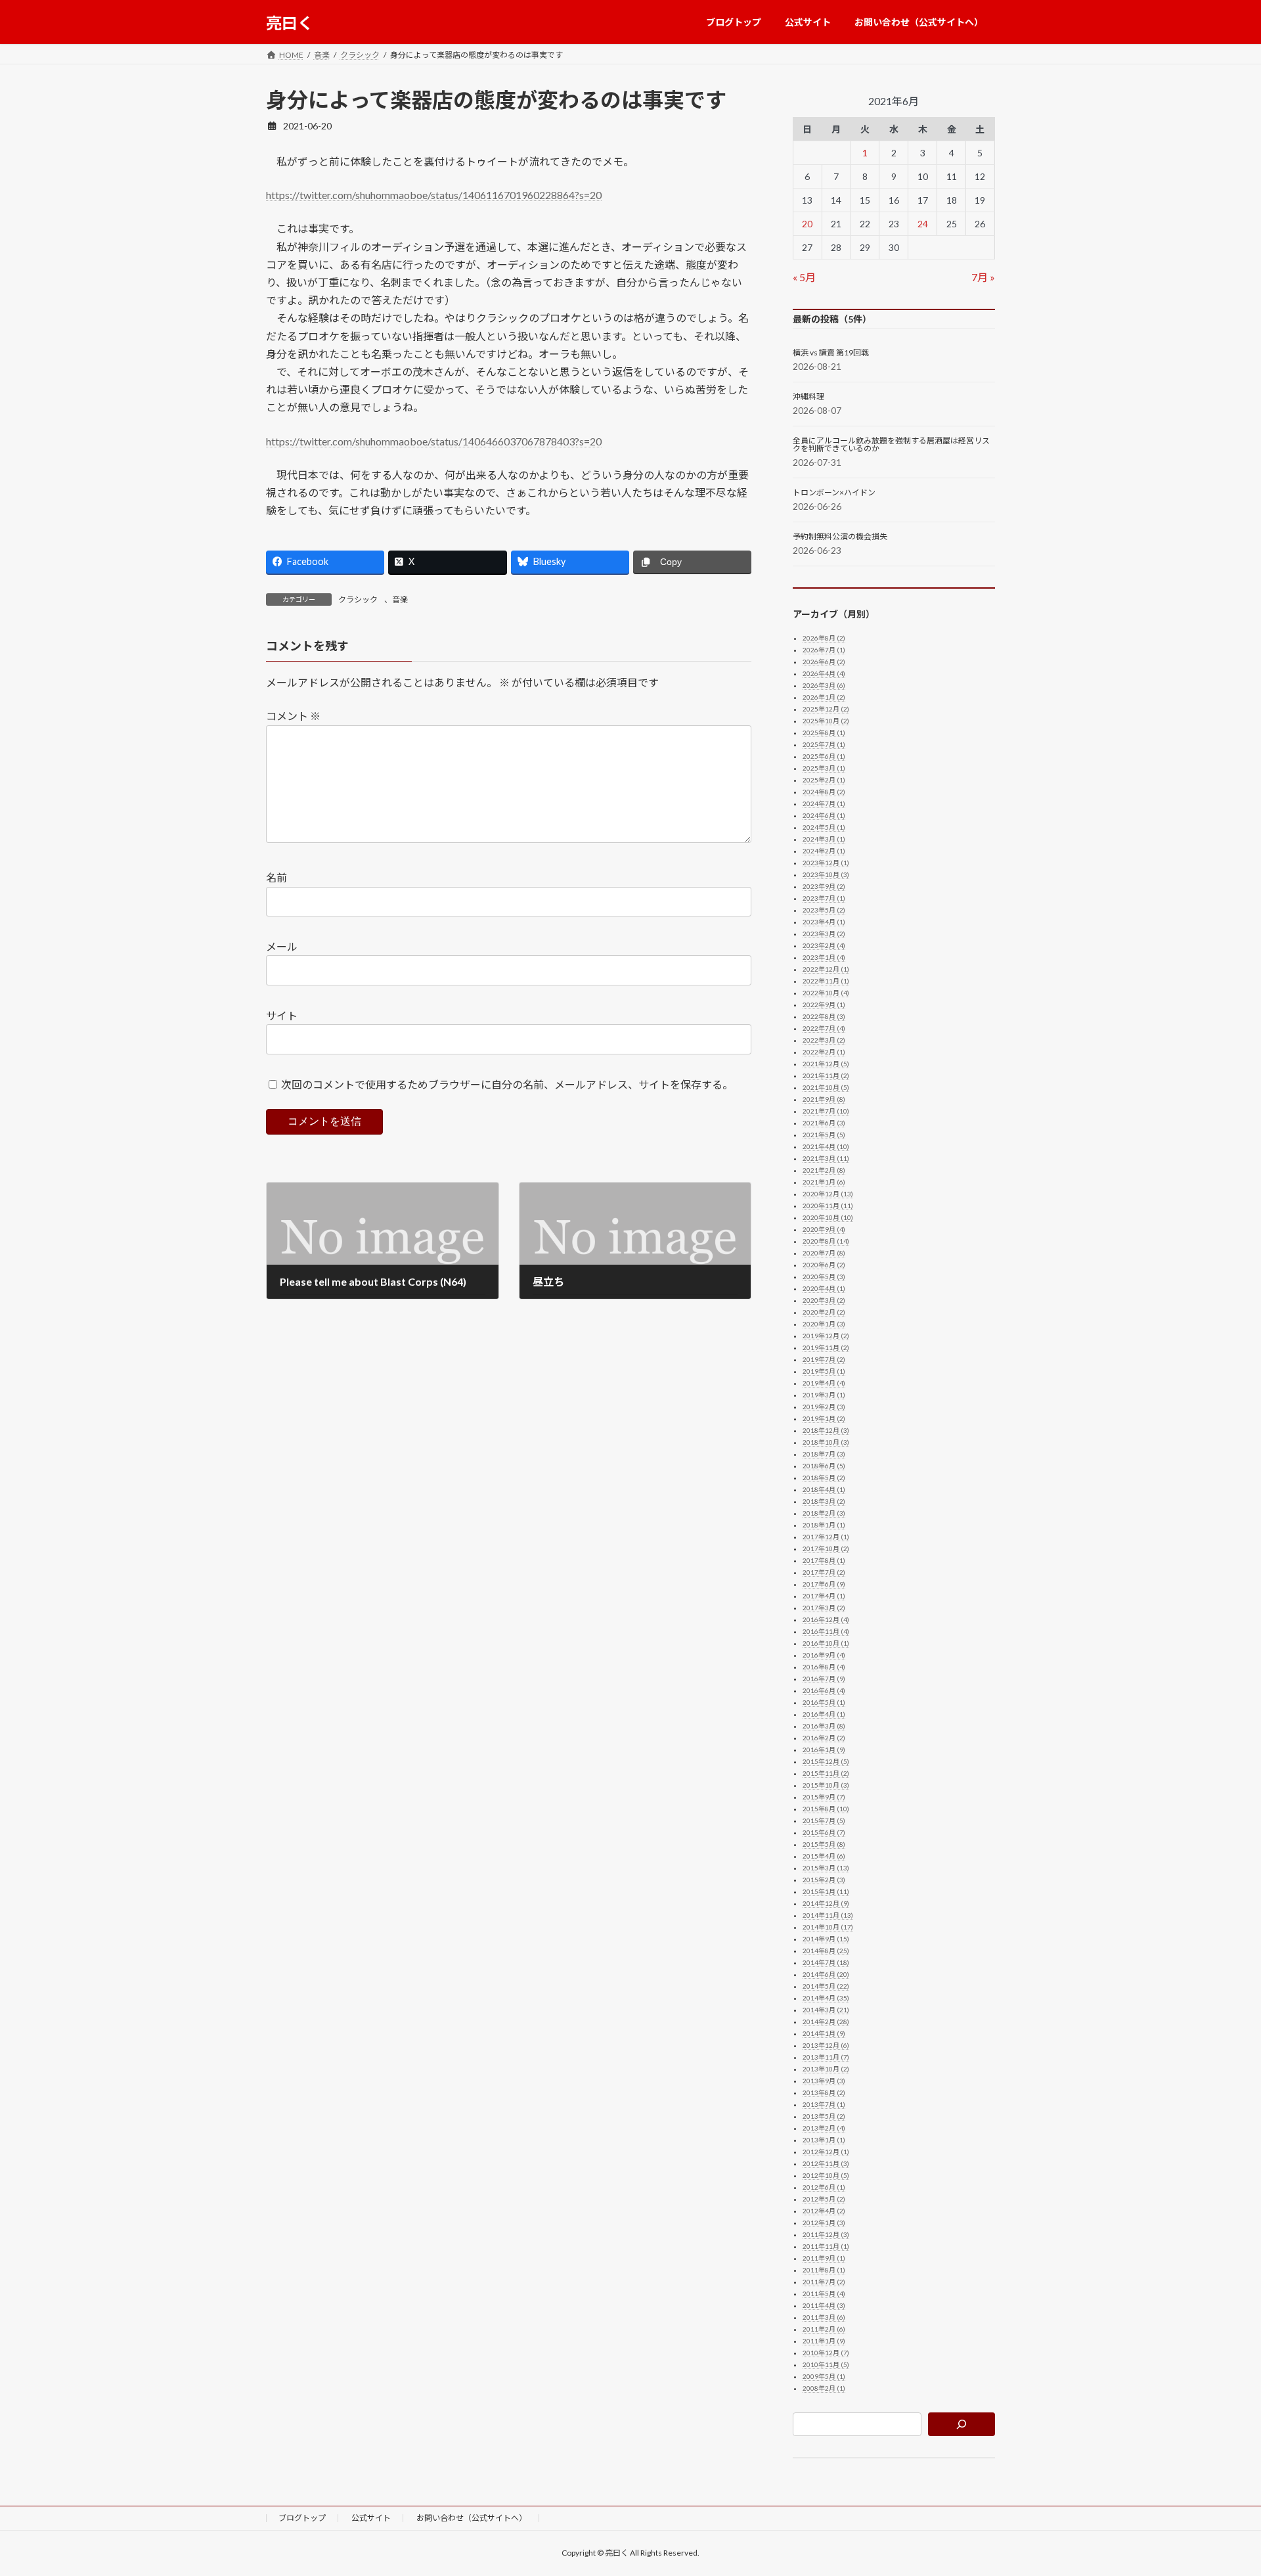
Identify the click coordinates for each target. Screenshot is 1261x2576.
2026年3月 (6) (824, 685)
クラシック (358, 599)
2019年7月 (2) (824, 1359)
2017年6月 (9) (824, 1584)
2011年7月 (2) (824, 2282)
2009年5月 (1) (824, 2376)
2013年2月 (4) (824, 2128)
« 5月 (804, 277)
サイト (282, 1015)
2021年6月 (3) (824, 1123)
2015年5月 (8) (824, 1844)
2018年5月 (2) (824, 1478)
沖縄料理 (808, 397)
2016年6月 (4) (824, 1690)
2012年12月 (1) (826, 2152)
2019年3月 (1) (824, 1395)
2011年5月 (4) (824, 2294)
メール (282, 946)
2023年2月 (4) (824, 945)
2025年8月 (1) (824, 733)
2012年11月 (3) (826, 2163)
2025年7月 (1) (824, 744)
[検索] (962, 2424)
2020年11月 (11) (828, 1206)
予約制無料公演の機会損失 (840, 537)
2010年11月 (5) (826, 2364)
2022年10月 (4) (826, 993)
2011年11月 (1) (826, 2246)
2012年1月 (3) (824, 2223)
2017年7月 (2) (824, 1572)
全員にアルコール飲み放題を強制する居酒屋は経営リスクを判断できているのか (891, 445)
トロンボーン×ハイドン (834, 493)
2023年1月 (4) (824, 957)
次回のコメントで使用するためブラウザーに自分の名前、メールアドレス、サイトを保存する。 (507, 1084)
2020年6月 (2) (824, 1265)
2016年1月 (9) (824, 1750)
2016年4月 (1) (824, 1714)
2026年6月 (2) (824, 662)
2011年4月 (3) (824, 2305)
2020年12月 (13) (828, 1194)
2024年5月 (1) (824, 827)
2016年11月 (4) (826, 1631)
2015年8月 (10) (826, 1809)
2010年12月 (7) (826, 2353)
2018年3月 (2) (824, 1501)
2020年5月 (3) (824, 1277)
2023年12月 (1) (826, 863)
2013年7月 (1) (824, 2104)
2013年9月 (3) (824, 2081)
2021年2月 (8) (824, 1170)
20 (808, 224)
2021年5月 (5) (824, 1135)
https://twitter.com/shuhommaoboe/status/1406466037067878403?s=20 (434, 441)
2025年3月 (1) (824, 768)
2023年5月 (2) (824, 910)
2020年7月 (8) (824, 1253)
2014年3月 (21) (826, 2010)
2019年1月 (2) (824, 1418)
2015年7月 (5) (824, 1820)
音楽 (400, 599)
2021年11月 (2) (826, 1075)
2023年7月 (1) (824, 898)
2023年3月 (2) (824, 934)
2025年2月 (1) (824, 780)
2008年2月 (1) (824, 2388)
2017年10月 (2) (826, 1548)
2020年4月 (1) (824, 1288)
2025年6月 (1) (824, 756)
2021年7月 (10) (826, 1111)
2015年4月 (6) (824, 1856)
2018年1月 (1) (824, 1525)
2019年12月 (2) (826, 1336)
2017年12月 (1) (826, 1537)
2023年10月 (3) (826, 874)
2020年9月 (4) (824, 1229)
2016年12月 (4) (826, 1619)
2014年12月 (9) (826, 1903)
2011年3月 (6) (824, 2317)
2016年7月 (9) (824, 1679)
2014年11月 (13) (828, 1915)
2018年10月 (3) (826, 1442)
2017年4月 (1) (824, 1596)
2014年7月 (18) (826, 1962)
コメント (293, 716)
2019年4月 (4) (824, 1383)
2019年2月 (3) (824, 1407)
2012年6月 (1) (824, 2187)
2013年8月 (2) (824, 2092)
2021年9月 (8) (824, 1099)
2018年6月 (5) (824, 1466)
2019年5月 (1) (824, 1371)
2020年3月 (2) (824, 1300)
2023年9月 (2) (824, 886)
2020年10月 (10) (828, 1217)
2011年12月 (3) (826, 2234)
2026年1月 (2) (824, 697)
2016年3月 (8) (824, 1726)
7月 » (983, 277)
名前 (277, 877)
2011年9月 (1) (824, 2258)
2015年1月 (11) (826, 1891)
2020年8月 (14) (826, 1241)
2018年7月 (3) (824, 1454)
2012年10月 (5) (826, 2175)
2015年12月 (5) (826, 1761)
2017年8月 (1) (824, 1560)
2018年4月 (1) (824, 1489)
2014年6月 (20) (826, 1974)
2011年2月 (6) (824, 2329)
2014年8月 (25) (826, 1951)
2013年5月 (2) (824, 2116)
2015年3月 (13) (826, 1868)
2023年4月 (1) (824, 922)
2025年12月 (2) (826, 709)
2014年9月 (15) (826, 1939)
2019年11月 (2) (826, 1347)
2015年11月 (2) (826, 1773)
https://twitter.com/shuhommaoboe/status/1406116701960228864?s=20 (434, 195)
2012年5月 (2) (824, 2199)
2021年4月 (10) (826, 1146)
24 (923, 224)
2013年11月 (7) (826, 2057)
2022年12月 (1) (826, 969)
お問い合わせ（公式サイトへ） (472, 2518)
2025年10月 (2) (826, 721)
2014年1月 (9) (824, 2033)
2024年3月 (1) (824, 839)
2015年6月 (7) (824, 1832)
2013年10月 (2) (826, 2069)
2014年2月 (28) (826, 2022)
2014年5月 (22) (826, 1986)
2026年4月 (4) (824, 673)
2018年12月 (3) (826, 1430)
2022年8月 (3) (824, 1016)
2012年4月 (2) (824, 2211)
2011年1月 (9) (824, 2341)
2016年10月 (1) (826, 1643)
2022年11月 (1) (826, 981)
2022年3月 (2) (824, 1040)
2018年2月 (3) (824, 1513)
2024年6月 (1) (824, 815)
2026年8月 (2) (824, 638)
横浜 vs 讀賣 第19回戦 (831, 353)
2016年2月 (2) (824, 1738)
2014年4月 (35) (826, 1998)
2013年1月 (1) (824, 2140)
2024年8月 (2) (824, 792)
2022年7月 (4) (824, 1028)
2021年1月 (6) (824, 1182)
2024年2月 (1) (824, 851)
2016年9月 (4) (824, 1655)
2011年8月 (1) (824, 2270)
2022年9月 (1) (824, 1005)
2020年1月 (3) (824, 1324)
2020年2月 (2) (824, 1312)
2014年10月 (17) (828, 1927)
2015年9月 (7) (824, 1797)
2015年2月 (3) (824, 1880)
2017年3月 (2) (824, 1608)
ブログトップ (302, 2518)
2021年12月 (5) (826, 1064)
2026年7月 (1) (824, 650)
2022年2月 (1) (824, 1052)
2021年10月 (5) (826, 1087)
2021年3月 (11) (826, 1158)
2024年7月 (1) (824, 803)
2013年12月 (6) (826, 2045)
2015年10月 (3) (826, 1785)
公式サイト (371, 2518)
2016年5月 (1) (824, 1702)
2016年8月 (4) (824, 1667)
